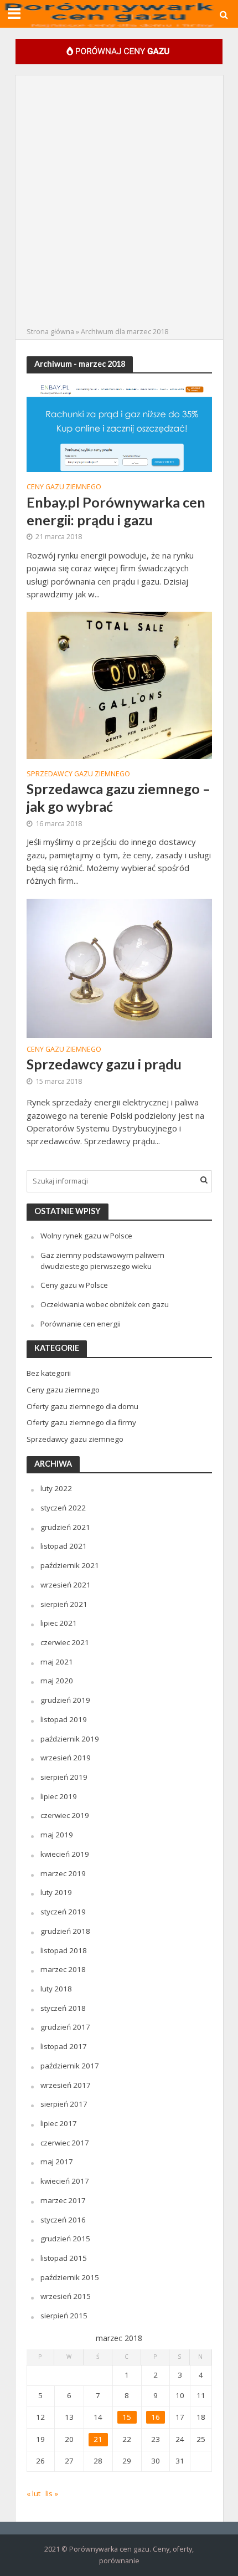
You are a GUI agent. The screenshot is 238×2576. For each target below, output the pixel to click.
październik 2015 (70, 2277)
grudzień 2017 (65, 2027)
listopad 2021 (64, 1546)
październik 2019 (70, 1739)
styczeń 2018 (63, 2008)
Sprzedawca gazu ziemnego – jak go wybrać (118, 797)
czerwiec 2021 (65, 1642)
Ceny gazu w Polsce (74, 1285)
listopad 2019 (64, 1719)
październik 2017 (70, 2066)
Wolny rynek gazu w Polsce (86, 1236)
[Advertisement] (119, 201)
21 (98, 2439)
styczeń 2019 (63, 1912)
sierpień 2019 (64, 1777)
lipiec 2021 (59, 1623)
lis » (52, 2493)
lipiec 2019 (59, 1796)
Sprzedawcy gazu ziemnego (78, 775)
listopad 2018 (64, 1950)
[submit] (204, 1180)
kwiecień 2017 (65, 2181)
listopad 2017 (64, 2046)
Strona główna (50, 332)
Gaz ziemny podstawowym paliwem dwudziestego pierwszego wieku (102, 1261)
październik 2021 (70, 1565)
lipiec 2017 (59, 2123)
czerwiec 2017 (65, 2143)
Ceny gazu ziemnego (64, 488)
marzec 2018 (63, 1969)
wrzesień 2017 (66, 2085)
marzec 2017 (63, 2200)
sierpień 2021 (64, 1604)
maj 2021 (57, 1662)
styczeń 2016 (63, 2220)
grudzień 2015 (65, 2239)
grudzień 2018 (65, 1931)
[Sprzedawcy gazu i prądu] (119, 967)
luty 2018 (56, 1989)
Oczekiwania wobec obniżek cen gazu (105, 1304)
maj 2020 (57, 1681)
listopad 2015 (64, 2258)
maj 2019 (57, 1835)
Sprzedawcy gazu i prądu (104, 1064)
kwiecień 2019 (65, 1854)
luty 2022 (56, 1488)
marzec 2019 (63, 1873)
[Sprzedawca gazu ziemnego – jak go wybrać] (119, 684)
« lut (33, 2493)
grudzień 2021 (65, 1527)
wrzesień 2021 (66, 1585)
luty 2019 (56, 1892)
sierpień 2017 (64, 2104)
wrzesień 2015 (66, 2296)
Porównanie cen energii (81, 1324)
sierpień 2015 (64, 2316)
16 (156, 2417)
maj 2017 (57, 2162)
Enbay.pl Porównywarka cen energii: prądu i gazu (116, 511)
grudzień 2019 (65, 1700)
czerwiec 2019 (65, 1815)
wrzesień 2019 (66, 1758)
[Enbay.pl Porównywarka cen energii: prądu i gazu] (119, 427)
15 (127, 2417)
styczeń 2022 (63, 1508)
